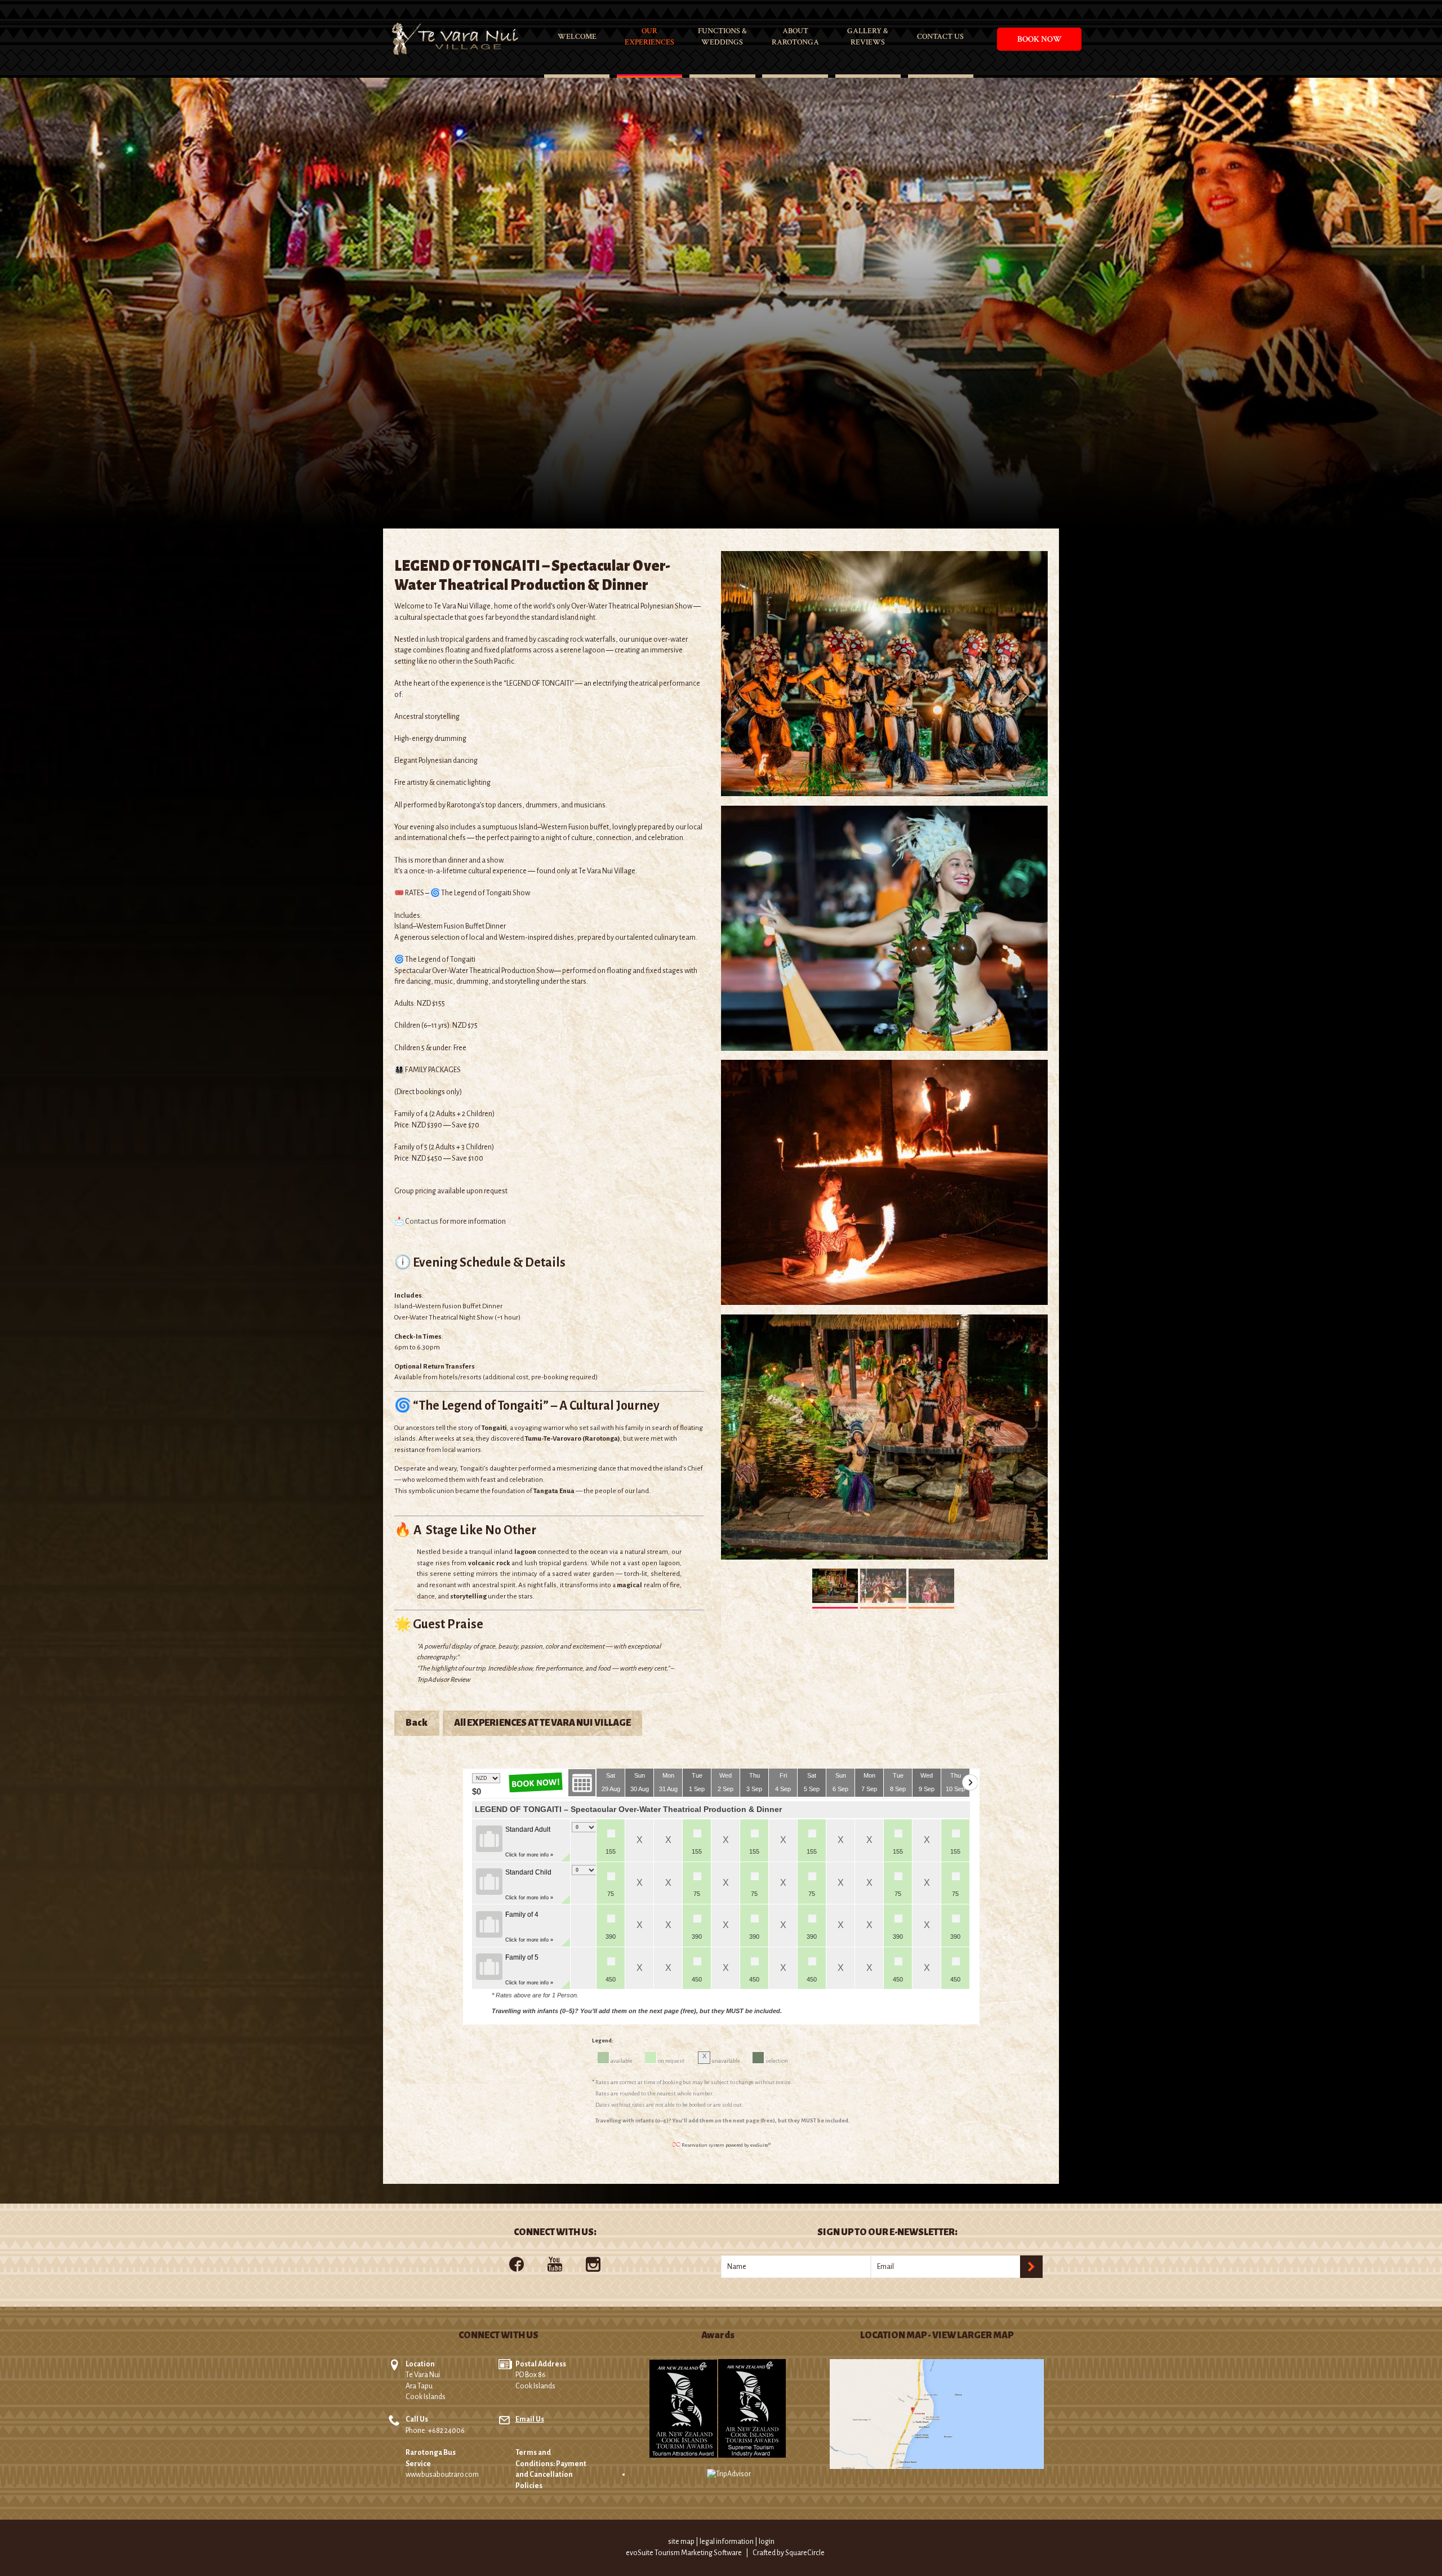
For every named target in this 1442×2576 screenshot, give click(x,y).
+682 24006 (446, 2431)
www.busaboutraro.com (442, 2475)
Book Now (1040, 39)
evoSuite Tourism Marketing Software (684, 2553)
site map (681, 2542)
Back (417, 1723)
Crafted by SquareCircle (789, 2553)
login (767, 2542)
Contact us (422, 1222)
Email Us (530, 2419)
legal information (727, 2542)
